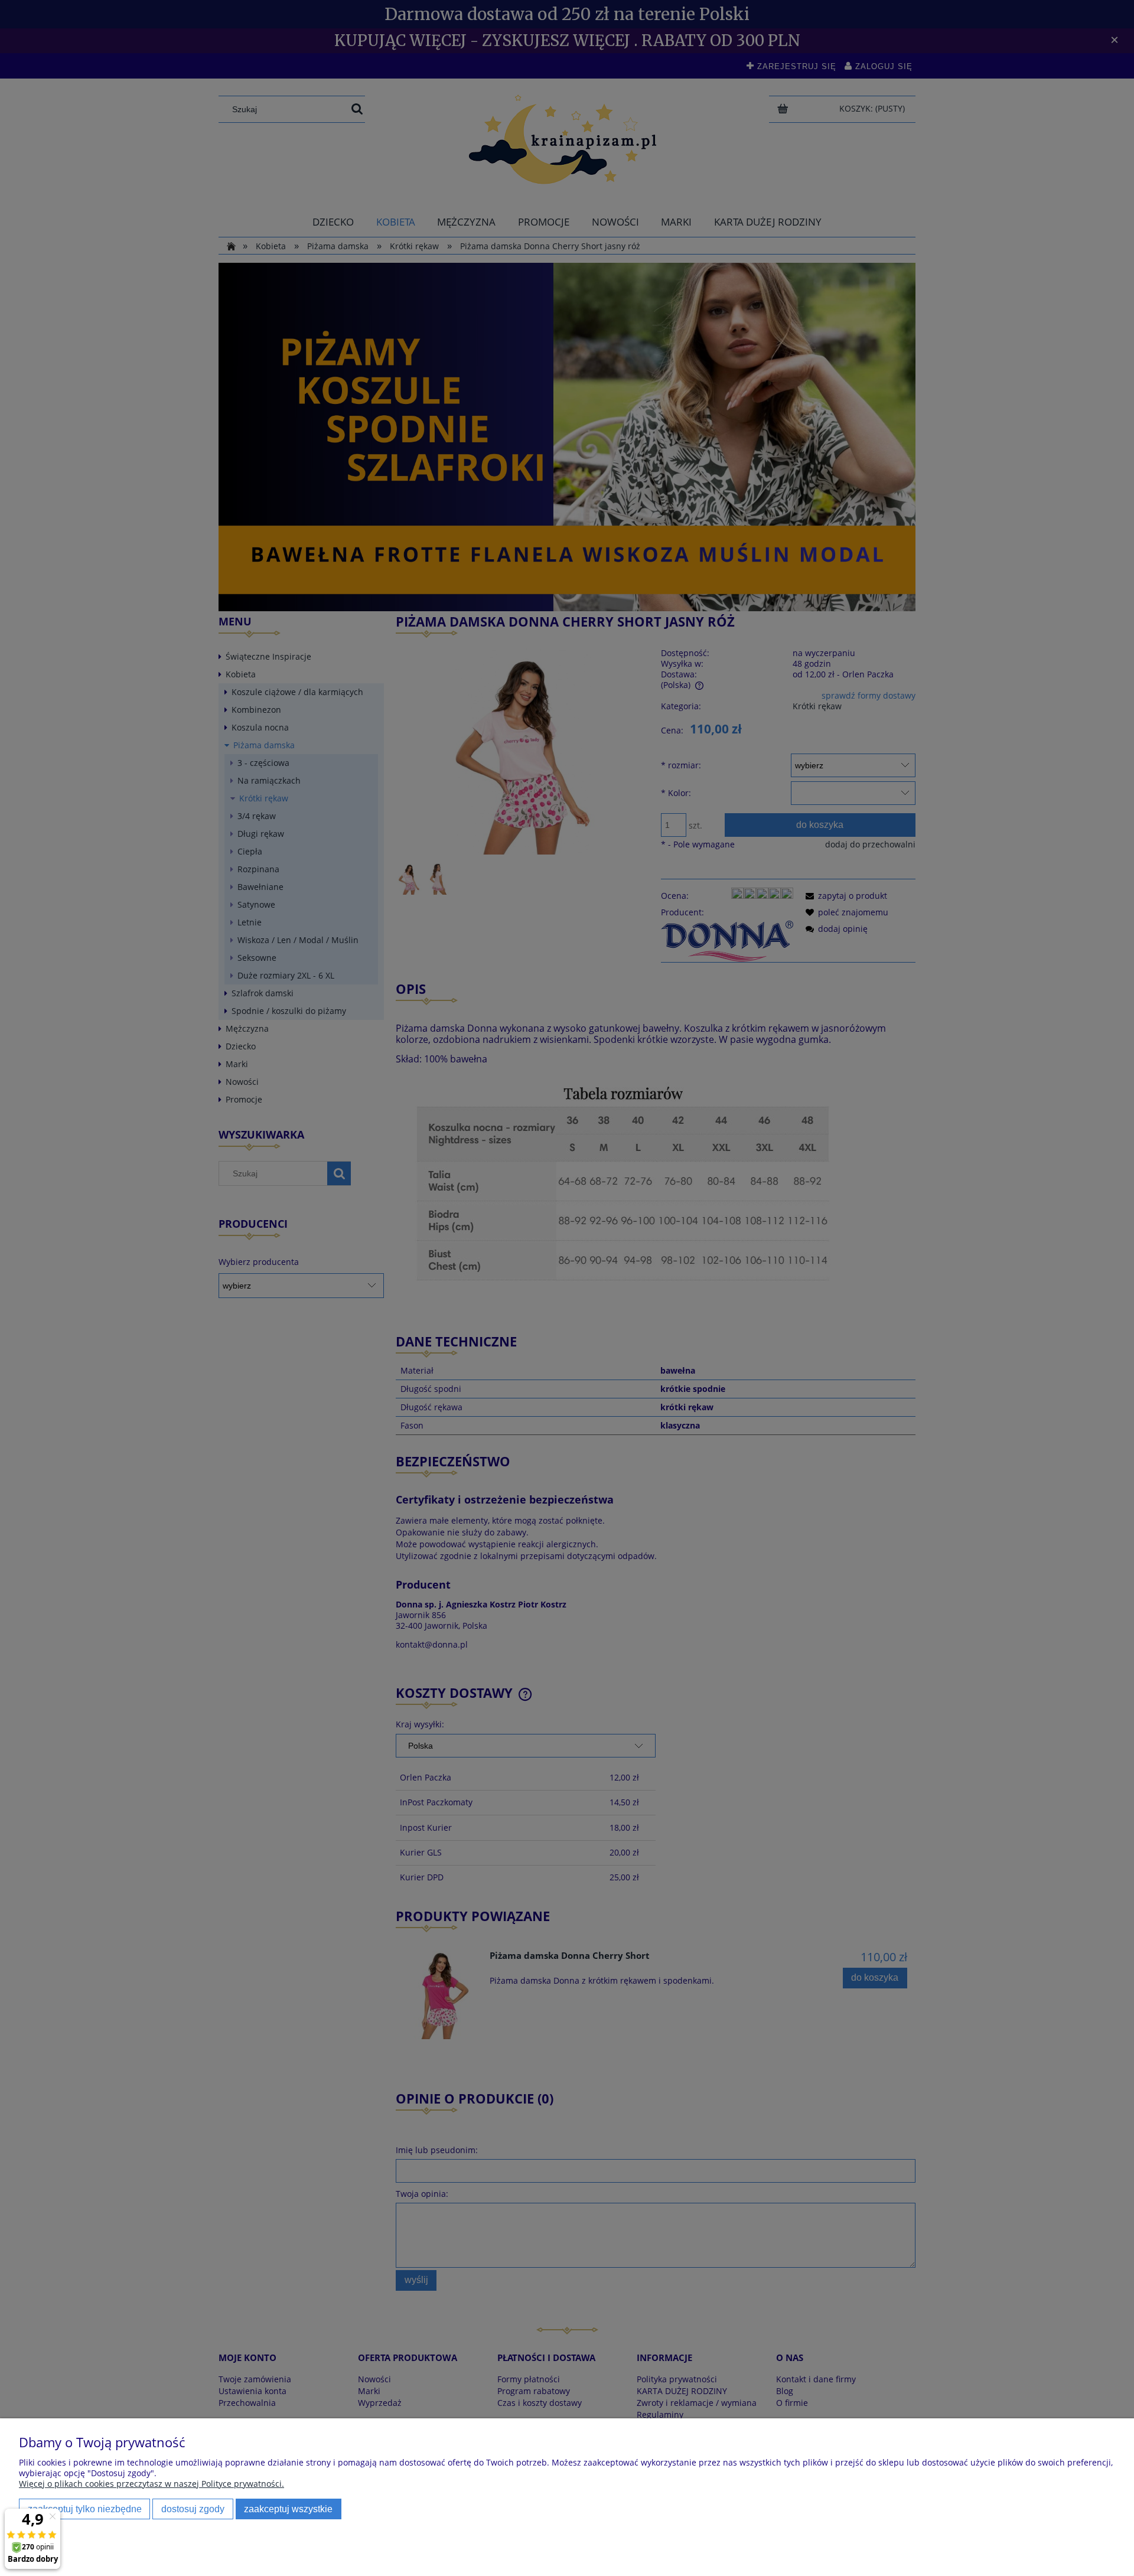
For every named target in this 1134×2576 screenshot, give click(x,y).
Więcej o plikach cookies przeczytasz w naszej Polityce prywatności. (151, 2484)
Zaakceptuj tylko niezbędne (85, 2509)
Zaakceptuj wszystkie (288, 2509)
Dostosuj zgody (193, 2509)
